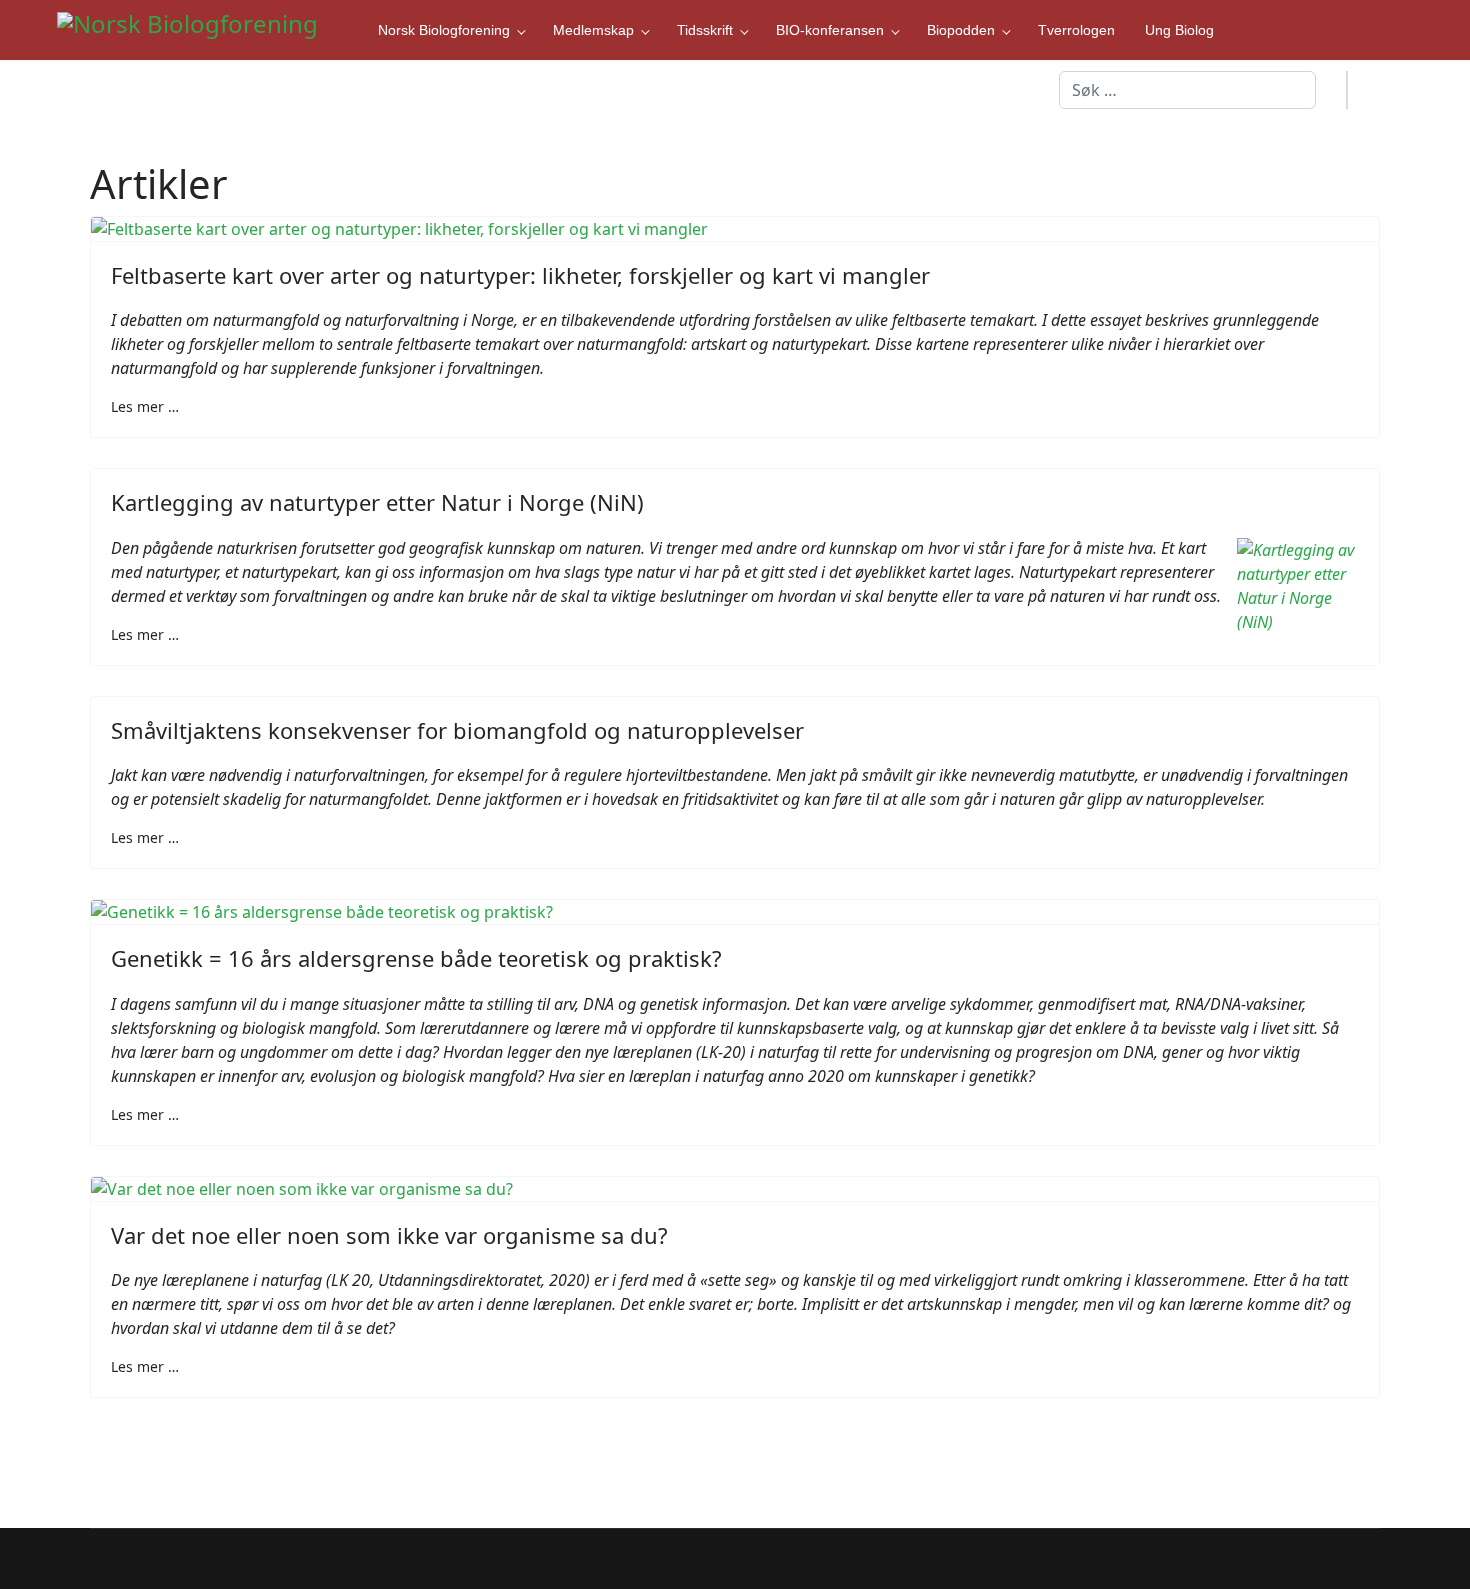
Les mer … (145, 406)
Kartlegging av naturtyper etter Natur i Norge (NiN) (377, 502)
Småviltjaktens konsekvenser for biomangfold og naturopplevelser (457, 730)
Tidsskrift (705, 30)
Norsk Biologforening (444, 30)
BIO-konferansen (830, 30)
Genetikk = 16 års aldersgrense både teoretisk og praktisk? (416, 958)
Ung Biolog (1179, 30)
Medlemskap (593, 30)
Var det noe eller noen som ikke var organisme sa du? (389, 1235)
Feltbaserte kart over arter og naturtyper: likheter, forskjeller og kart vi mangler (520, 275)
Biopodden (961, 30)
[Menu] (1380, 90)
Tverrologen (1076, 30)
